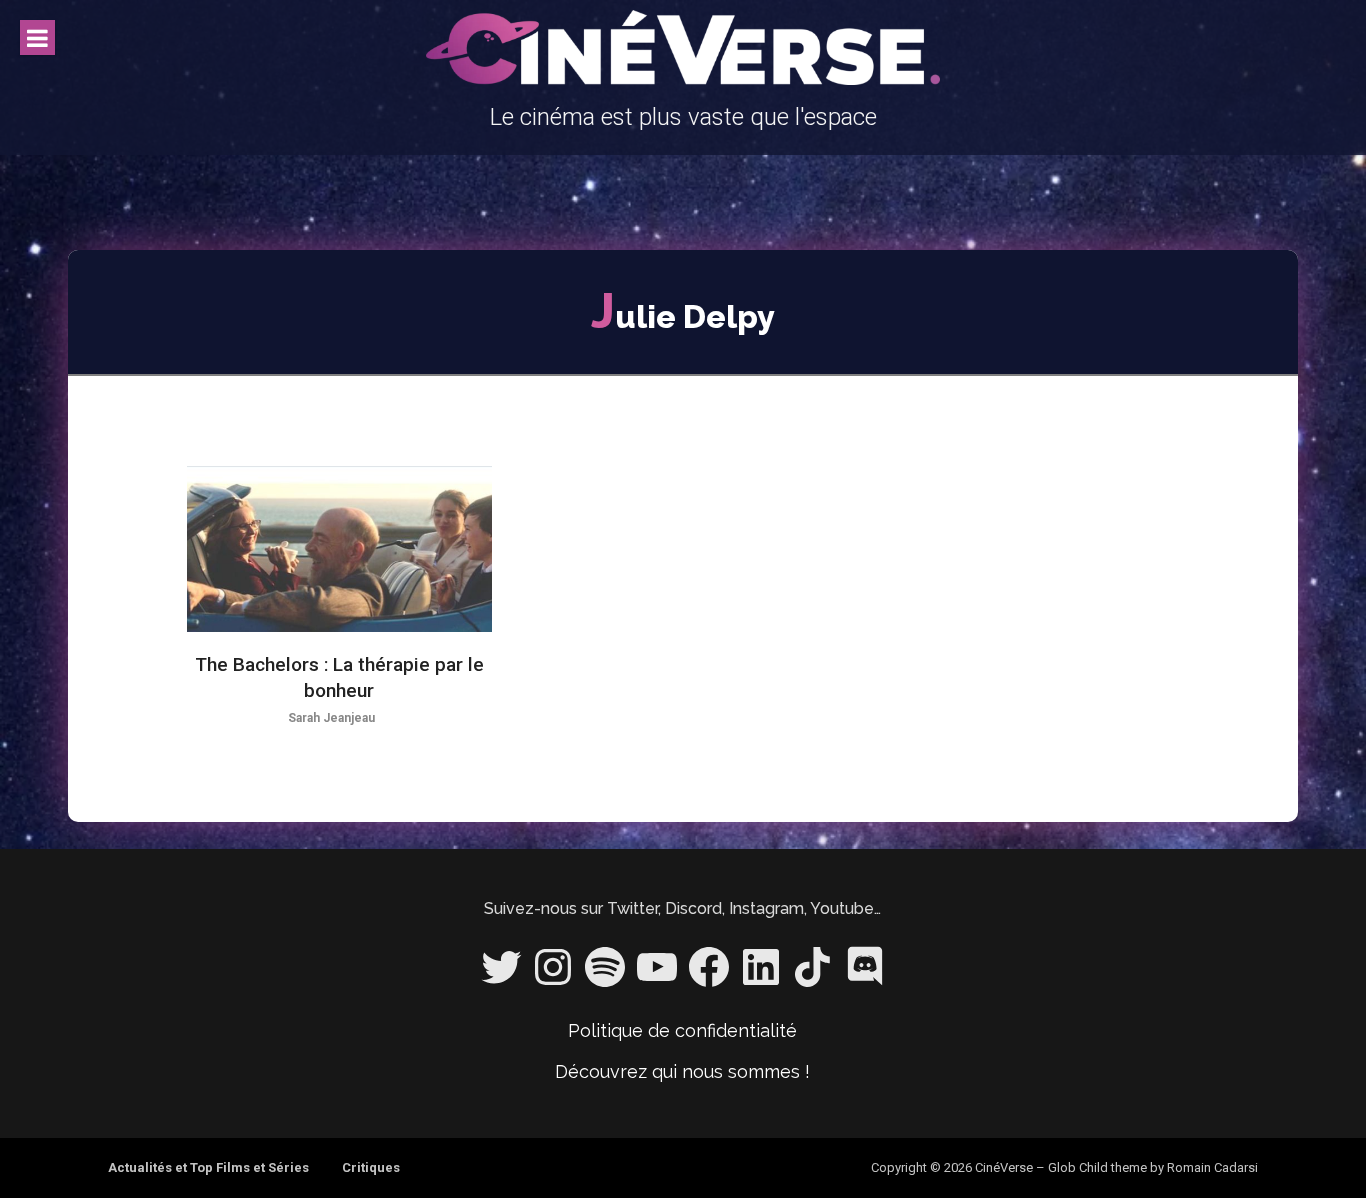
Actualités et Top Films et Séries (208, 1167)
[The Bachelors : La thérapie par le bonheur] (339, 549)
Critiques (371, 1167)
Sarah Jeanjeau (331, 718)
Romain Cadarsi (1212, 1167)
